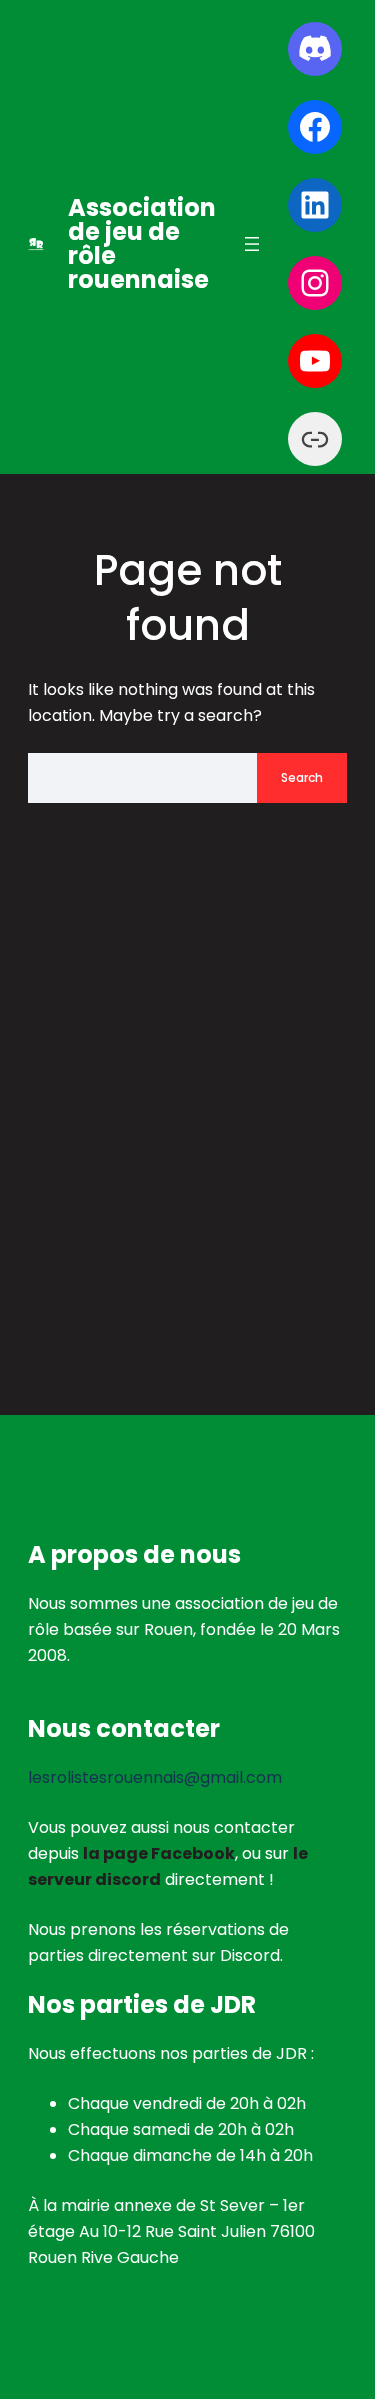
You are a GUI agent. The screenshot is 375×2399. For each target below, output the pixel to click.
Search (302, 777)
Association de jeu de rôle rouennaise (142, 243)
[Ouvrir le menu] (252, 244)
